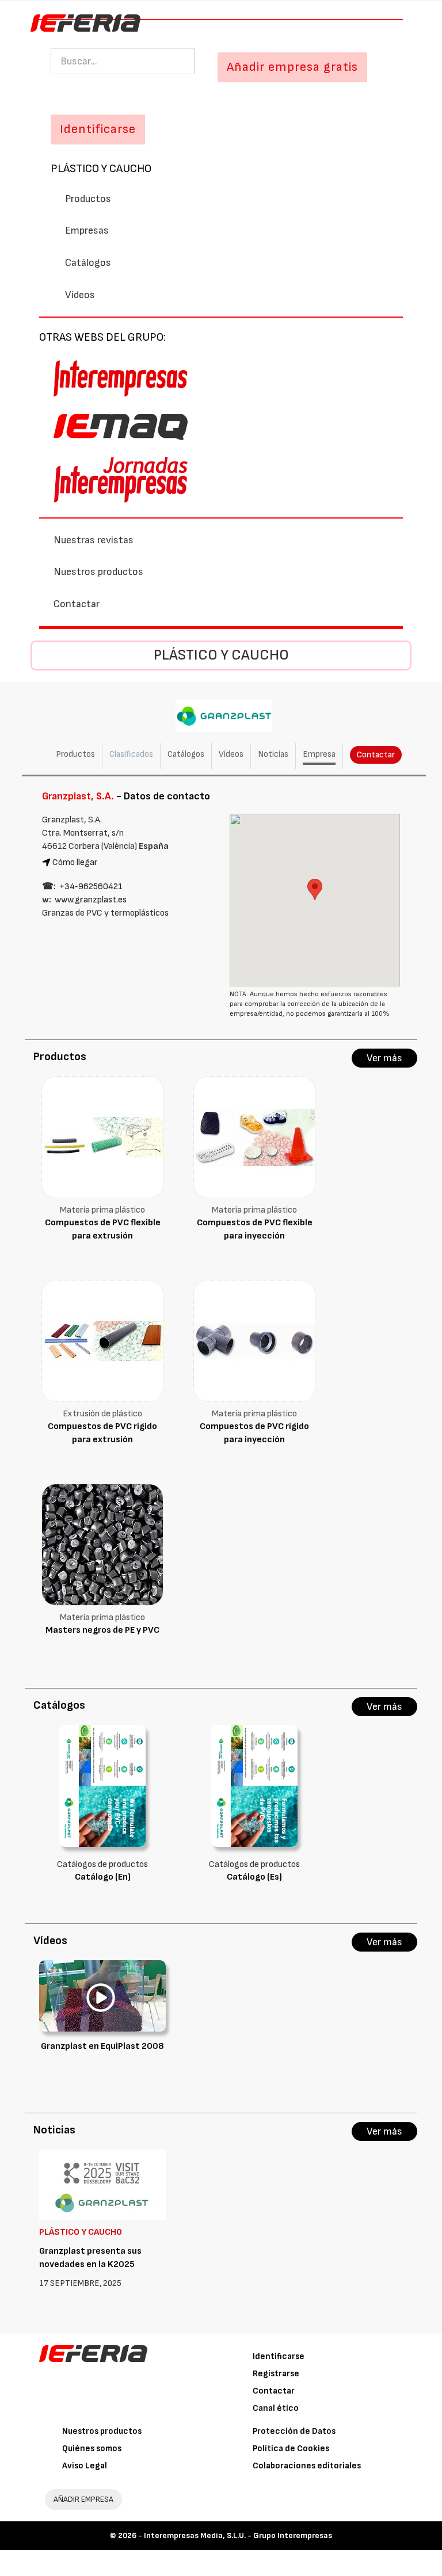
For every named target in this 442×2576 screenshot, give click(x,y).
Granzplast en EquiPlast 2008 (102, 2046)
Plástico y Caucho (101, 169)
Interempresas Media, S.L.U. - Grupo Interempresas (238, 2535)
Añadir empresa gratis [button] (292, 67)
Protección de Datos (294, 2431)
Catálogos (88, 263)
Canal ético (276, 2408)
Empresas (87, 230)
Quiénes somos (92, 2449)
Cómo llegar (75, 862)
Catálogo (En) (103, 1877)
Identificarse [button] (98, 129)
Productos (88, 199)
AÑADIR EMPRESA (83, 2499)
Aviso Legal (85, 2466)
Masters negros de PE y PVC (102, 1630)
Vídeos (80, 295)
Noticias (273, 754)
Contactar (77, 604)
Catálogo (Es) (254, 1877)
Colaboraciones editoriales (307, 2466)
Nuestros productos (98, 572)
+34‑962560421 (91, 887)
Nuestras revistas (94, 540)
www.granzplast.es (91, 900)
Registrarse (276, 2374)
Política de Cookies (291, 2449)
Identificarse (279, 2356)
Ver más (384, 1058)
